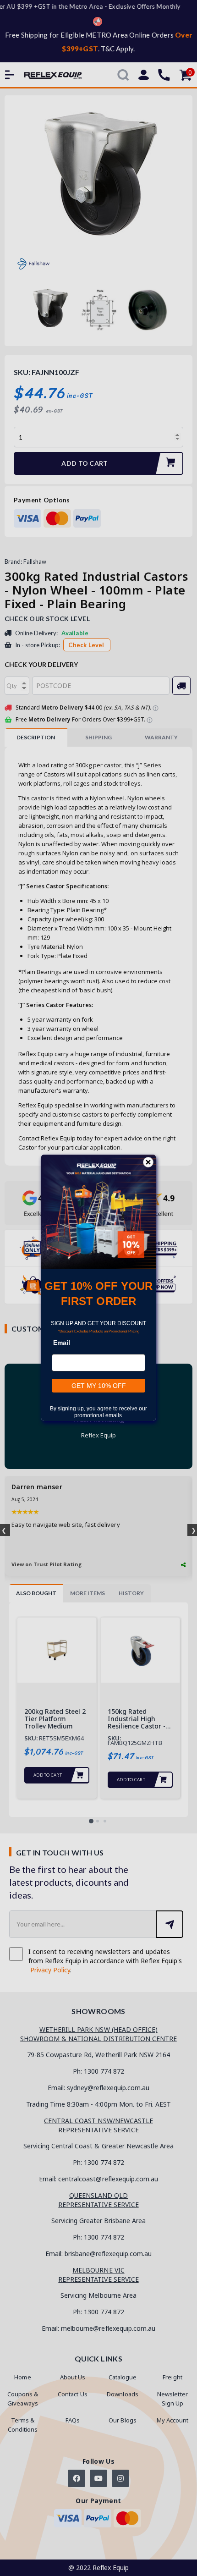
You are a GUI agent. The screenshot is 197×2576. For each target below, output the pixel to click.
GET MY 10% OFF (99, 1386)
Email (62, 1343)
